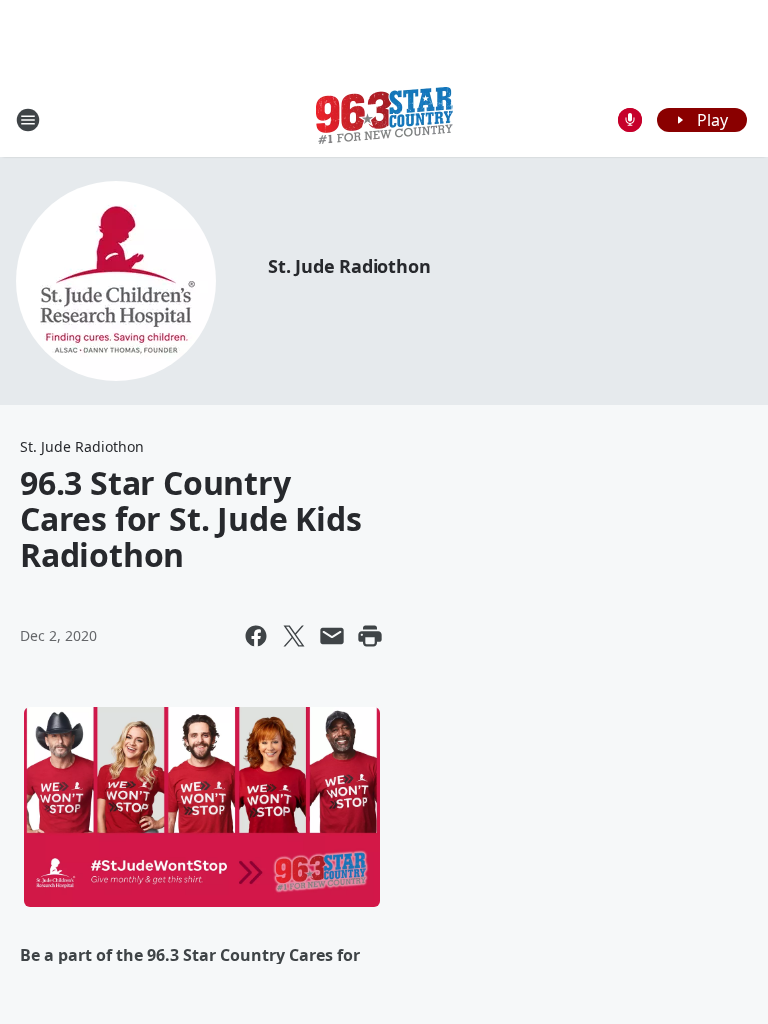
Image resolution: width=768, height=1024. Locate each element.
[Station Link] (384, 119)
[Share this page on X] (294, 636)
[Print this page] (370, 636)
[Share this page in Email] (332, 636)
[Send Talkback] (630, 120)
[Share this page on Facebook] (256, 636)
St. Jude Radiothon (349, 266)
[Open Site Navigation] (28, 120)
